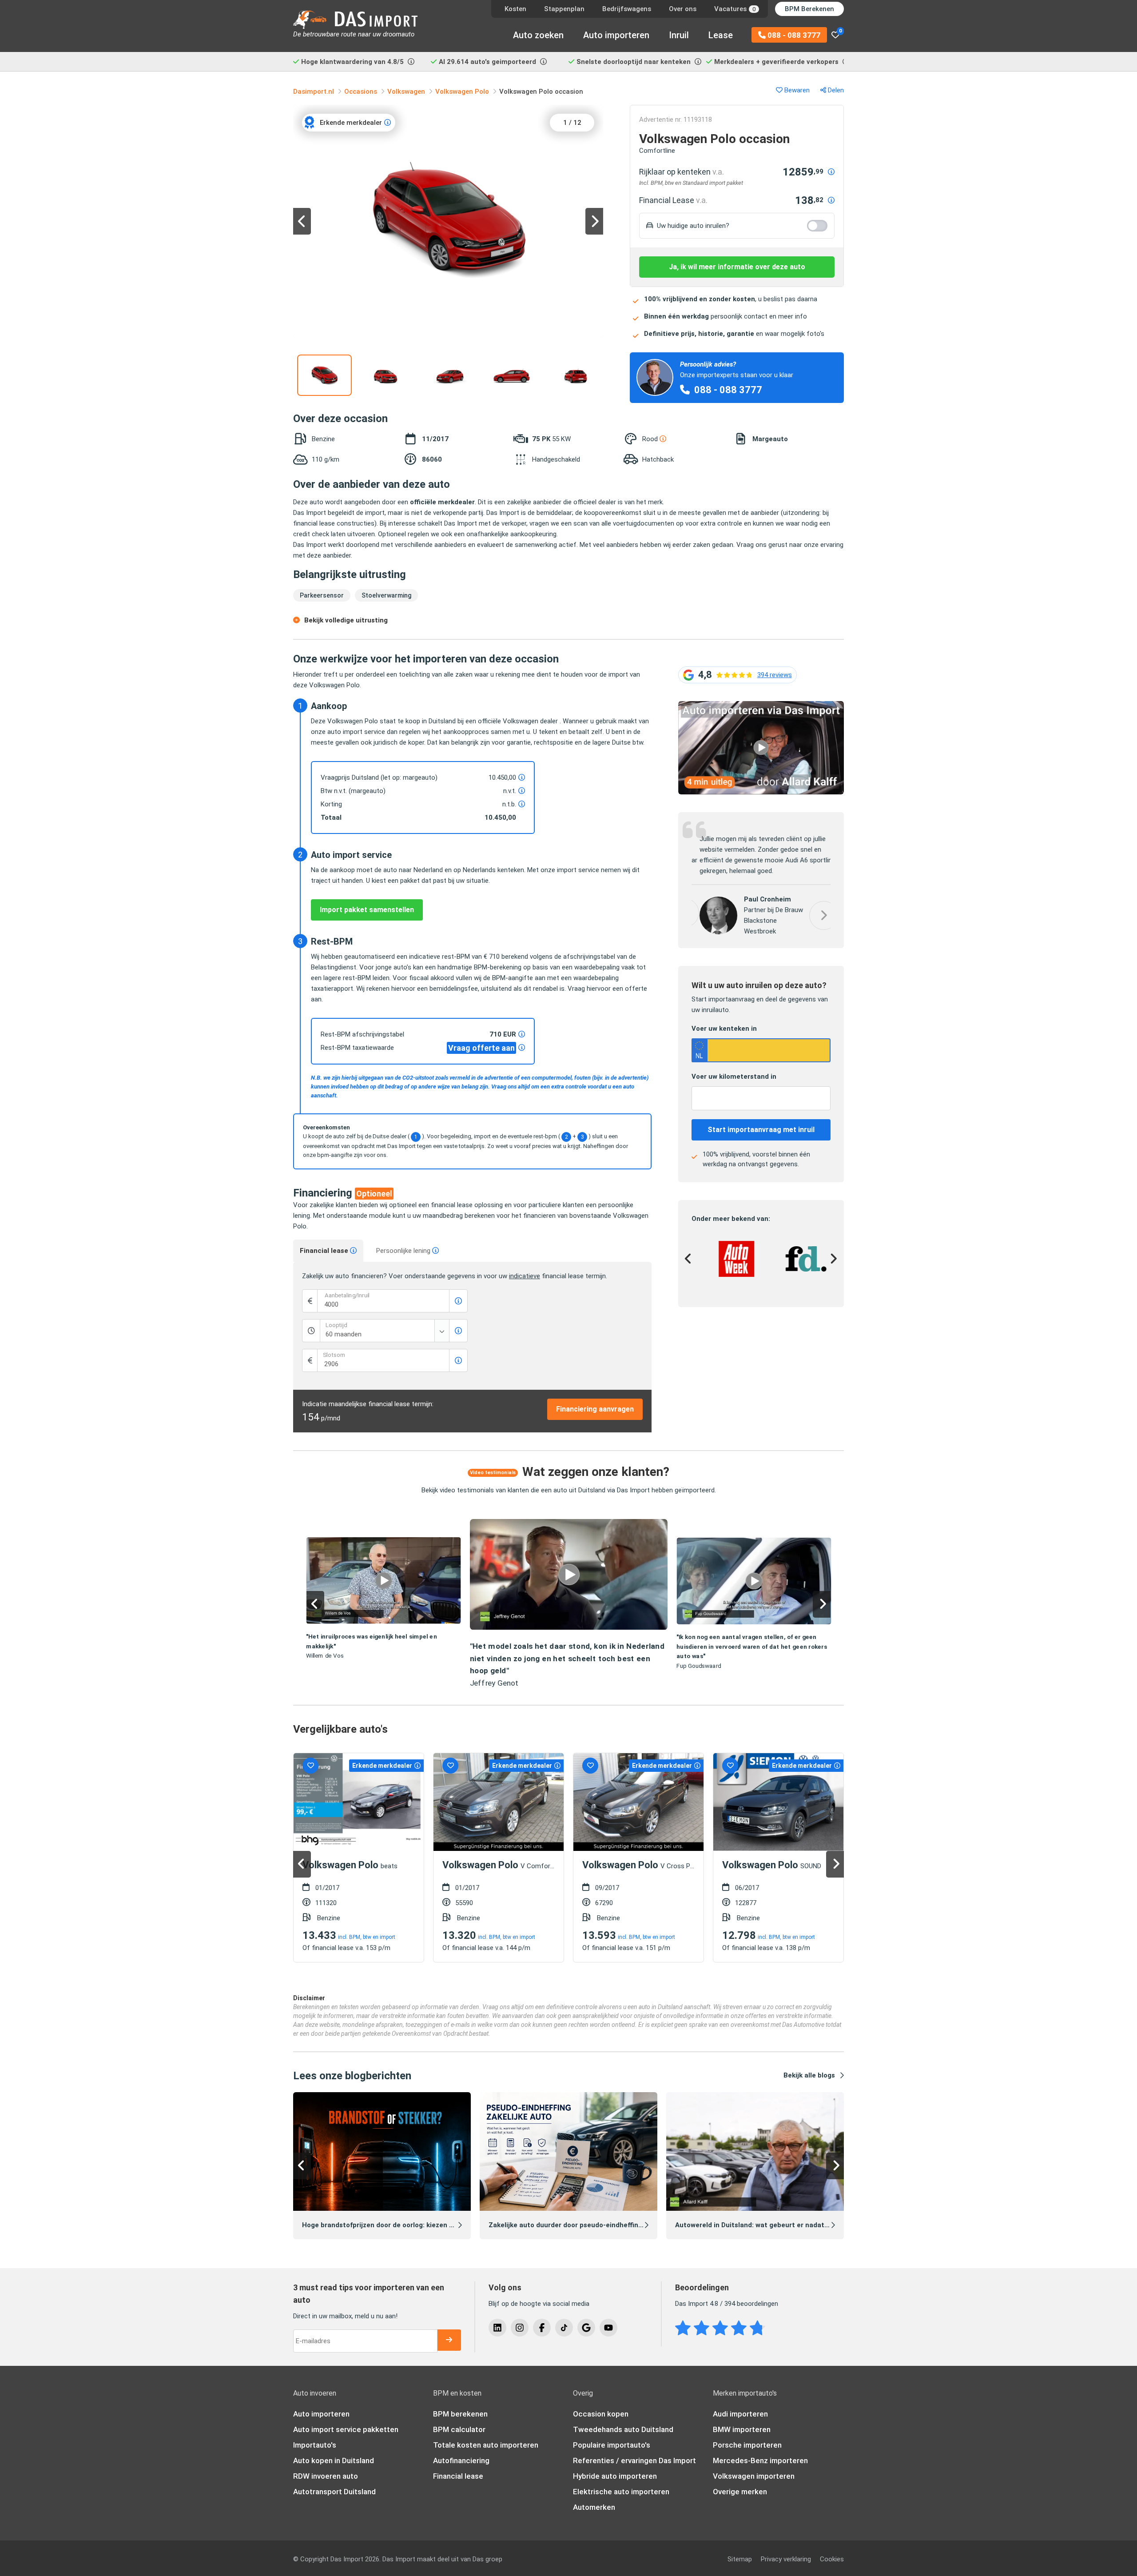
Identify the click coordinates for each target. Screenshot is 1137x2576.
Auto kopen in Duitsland (334, 2460)
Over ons (683, 9)
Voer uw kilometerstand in (734, 1078)
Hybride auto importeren (615, 2476)
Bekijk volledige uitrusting (346, 620)
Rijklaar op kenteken (682, 172)
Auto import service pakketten (346, 2429)
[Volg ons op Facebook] (542, 2328)
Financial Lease (673, 200)
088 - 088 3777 (793, 35)
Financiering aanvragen (595, 1409)
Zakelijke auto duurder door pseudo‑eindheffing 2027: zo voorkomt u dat (606, 2225)
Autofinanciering (461, 2460)
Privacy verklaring (786, 2559)
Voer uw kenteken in (724, 1030)
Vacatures (735, 9)
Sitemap (740, 2559)
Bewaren (796, 90)
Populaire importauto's (612, 2445)
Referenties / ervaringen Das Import (634, 2460)
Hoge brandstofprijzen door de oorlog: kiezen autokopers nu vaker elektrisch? (427, 2225)
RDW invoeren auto (326, 2476)
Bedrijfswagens (627, 9)
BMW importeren (742, 2429)
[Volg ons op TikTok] (564, 2328)
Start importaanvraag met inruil (761, 1131)
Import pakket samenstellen (367, 910)
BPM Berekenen (809, 9)
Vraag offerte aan (481, 1048)
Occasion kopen (601, 2414)
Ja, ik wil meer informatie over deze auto (737, 267)
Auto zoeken (538, 35)
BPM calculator (459, 2429)
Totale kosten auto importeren (486, 2445)
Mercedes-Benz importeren (760, 2460)
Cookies (832, 2559)
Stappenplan (564, 9)
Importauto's (315, 2445)
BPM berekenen (460, 2414)
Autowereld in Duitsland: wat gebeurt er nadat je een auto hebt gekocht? (793, 2225)
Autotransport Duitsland (334, 2492)
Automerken (594, 2507)
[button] (761, 706)
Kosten (515, 9)
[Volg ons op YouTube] (608, 2328)
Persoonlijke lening (404, 1251)
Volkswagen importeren (754, 2476)
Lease (721, 35)
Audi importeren (740, 2414)
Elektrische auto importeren (621, 2492)
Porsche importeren (747, 2445)
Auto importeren (616, 35)
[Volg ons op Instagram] (520, 2328)
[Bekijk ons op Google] (586, 2328)
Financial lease (325, 1251)
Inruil (679, 35)
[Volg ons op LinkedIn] (497, 2328)
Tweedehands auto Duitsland (623, 2429)
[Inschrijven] (449, 2340)
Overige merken (740, 2492)
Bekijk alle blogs (809, 2075)
